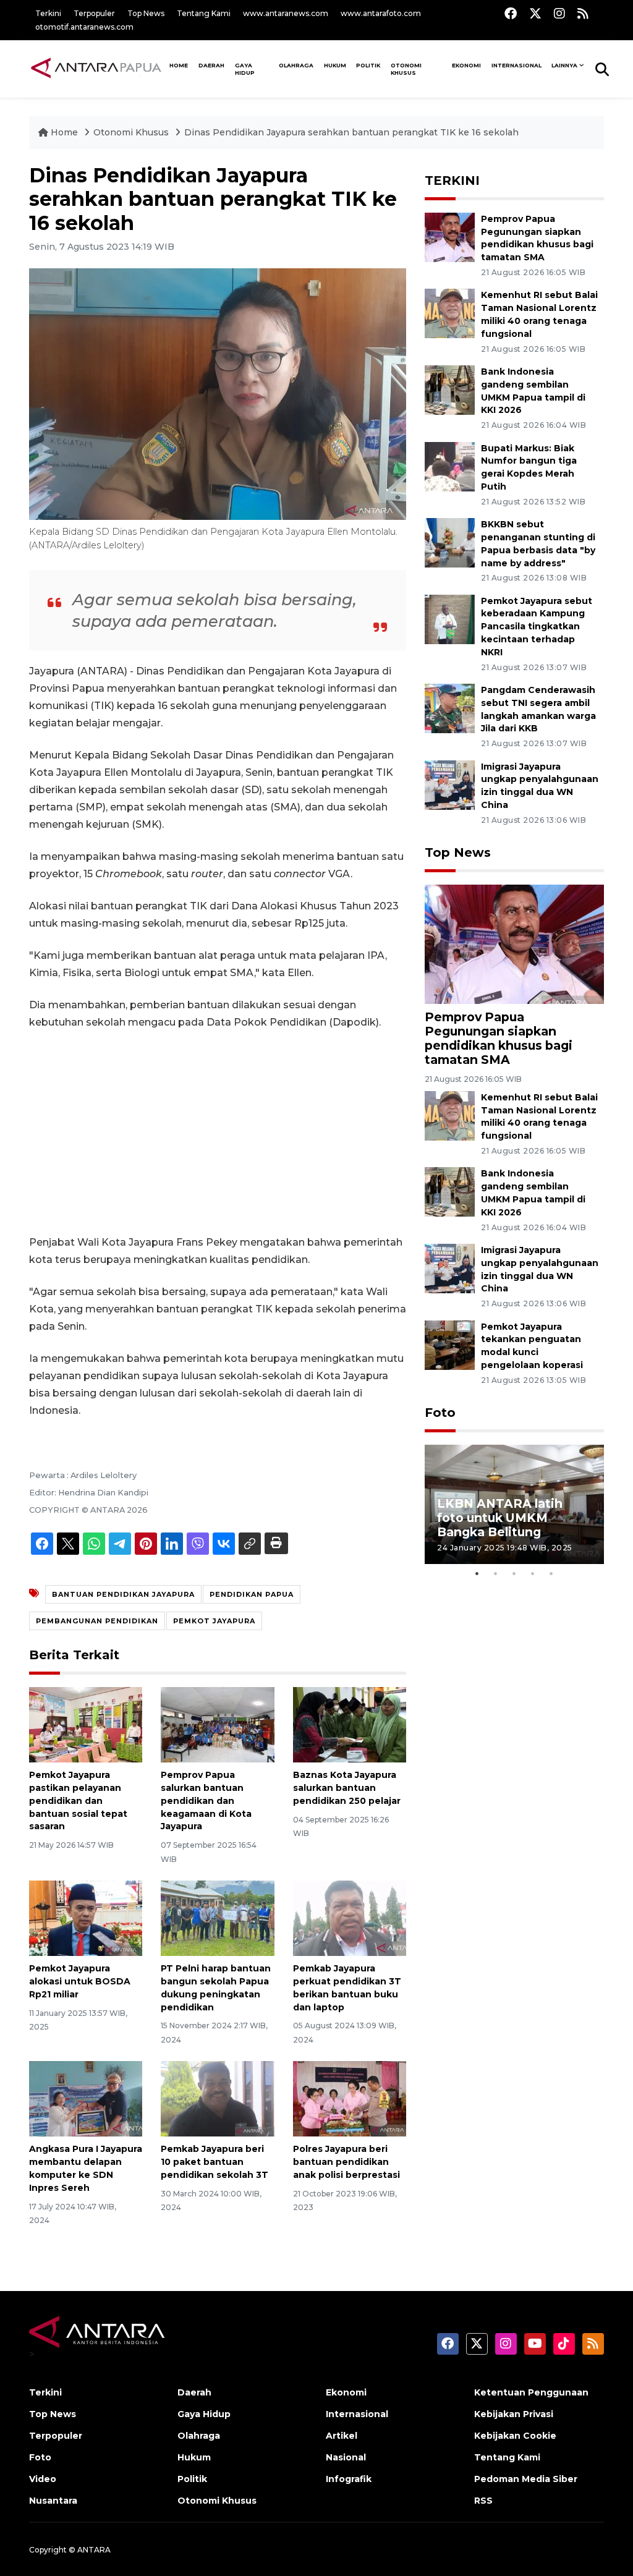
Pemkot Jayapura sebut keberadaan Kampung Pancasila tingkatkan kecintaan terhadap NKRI (537, 627)
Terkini (48, 13)
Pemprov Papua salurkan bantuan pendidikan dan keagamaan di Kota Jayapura (206, 1800)
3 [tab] (514, 1573)
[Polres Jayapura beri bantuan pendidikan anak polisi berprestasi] (350, 2098)
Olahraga (296, 65)
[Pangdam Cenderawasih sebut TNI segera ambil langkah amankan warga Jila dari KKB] (450, 708)
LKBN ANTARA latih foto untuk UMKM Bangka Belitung (500, 1518)
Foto (440, 1413)
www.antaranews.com (286, 13)
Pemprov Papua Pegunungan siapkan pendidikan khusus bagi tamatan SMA (499, 1038)
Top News (146, 13)
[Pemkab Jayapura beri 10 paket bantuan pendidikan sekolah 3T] (217, 2098)
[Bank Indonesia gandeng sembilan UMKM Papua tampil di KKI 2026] (450, 389)
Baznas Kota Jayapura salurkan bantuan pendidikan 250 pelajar (347, 1788)
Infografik (349, 2479)
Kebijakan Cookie (515, 2436)
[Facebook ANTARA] (511, 13)
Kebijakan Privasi (514, 2414)
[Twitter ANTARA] (535, 13)
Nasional (346, 2457)
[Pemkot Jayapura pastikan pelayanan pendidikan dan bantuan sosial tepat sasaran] (86, 1724)
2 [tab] (496, 1573)
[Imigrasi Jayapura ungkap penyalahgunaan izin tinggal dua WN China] (450, 784)
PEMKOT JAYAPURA (214, 1621)
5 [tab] (551, 1573)
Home (64, 132)
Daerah (211, 65)
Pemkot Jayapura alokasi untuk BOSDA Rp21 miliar (80, 1981)
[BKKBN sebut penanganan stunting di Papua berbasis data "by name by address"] (450, 542)
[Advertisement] (218, 1133)
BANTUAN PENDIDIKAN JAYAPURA (123, 1594)
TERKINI (452, 181)
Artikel (342, 2436)
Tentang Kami (204, 13)
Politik (368, 65)
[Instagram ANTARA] (559, 13)
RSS (483, 2501)
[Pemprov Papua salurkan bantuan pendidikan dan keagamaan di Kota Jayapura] (217, 1724)
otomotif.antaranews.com (84, 27)
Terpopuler (94, 13)
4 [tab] (533, 1573)
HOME (179, 65)
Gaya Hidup (245, 69)
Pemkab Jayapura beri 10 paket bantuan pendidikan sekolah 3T (215, 2162)
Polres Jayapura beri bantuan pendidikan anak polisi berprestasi (346, 2162)
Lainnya (564, 65)
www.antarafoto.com (381, 13)
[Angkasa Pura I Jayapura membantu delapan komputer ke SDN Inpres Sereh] (86, 2098)
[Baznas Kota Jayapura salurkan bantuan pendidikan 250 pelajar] (350, 1724)
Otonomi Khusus (406, 69)
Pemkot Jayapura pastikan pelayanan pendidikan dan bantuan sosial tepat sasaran (78, 1800)
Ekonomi (466, 65)
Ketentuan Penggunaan (531, 2392)
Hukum (335, 65)
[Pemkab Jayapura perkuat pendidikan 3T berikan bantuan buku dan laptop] (350, 1917)
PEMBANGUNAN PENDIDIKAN (97, 1621)
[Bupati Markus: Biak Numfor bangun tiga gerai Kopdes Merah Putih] (450, 466)
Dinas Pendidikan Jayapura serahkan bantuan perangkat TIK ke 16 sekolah (351, 132)
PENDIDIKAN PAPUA (252, 1594)
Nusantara (53, 2501)
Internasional (516, 65)
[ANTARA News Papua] (97, 69)
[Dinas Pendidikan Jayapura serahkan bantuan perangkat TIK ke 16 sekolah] (514, 944)
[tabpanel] (514, 1504)
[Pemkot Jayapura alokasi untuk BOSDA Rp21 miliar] (86, 1917)
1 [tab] (477, 1573)
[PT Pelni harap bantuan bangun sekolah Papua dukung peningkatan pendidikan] (217, 1917)
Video (43, 2479)
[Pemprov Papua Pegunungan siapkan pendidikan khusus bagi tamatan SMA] (450, 236)
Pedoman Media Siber (526, 2479)
